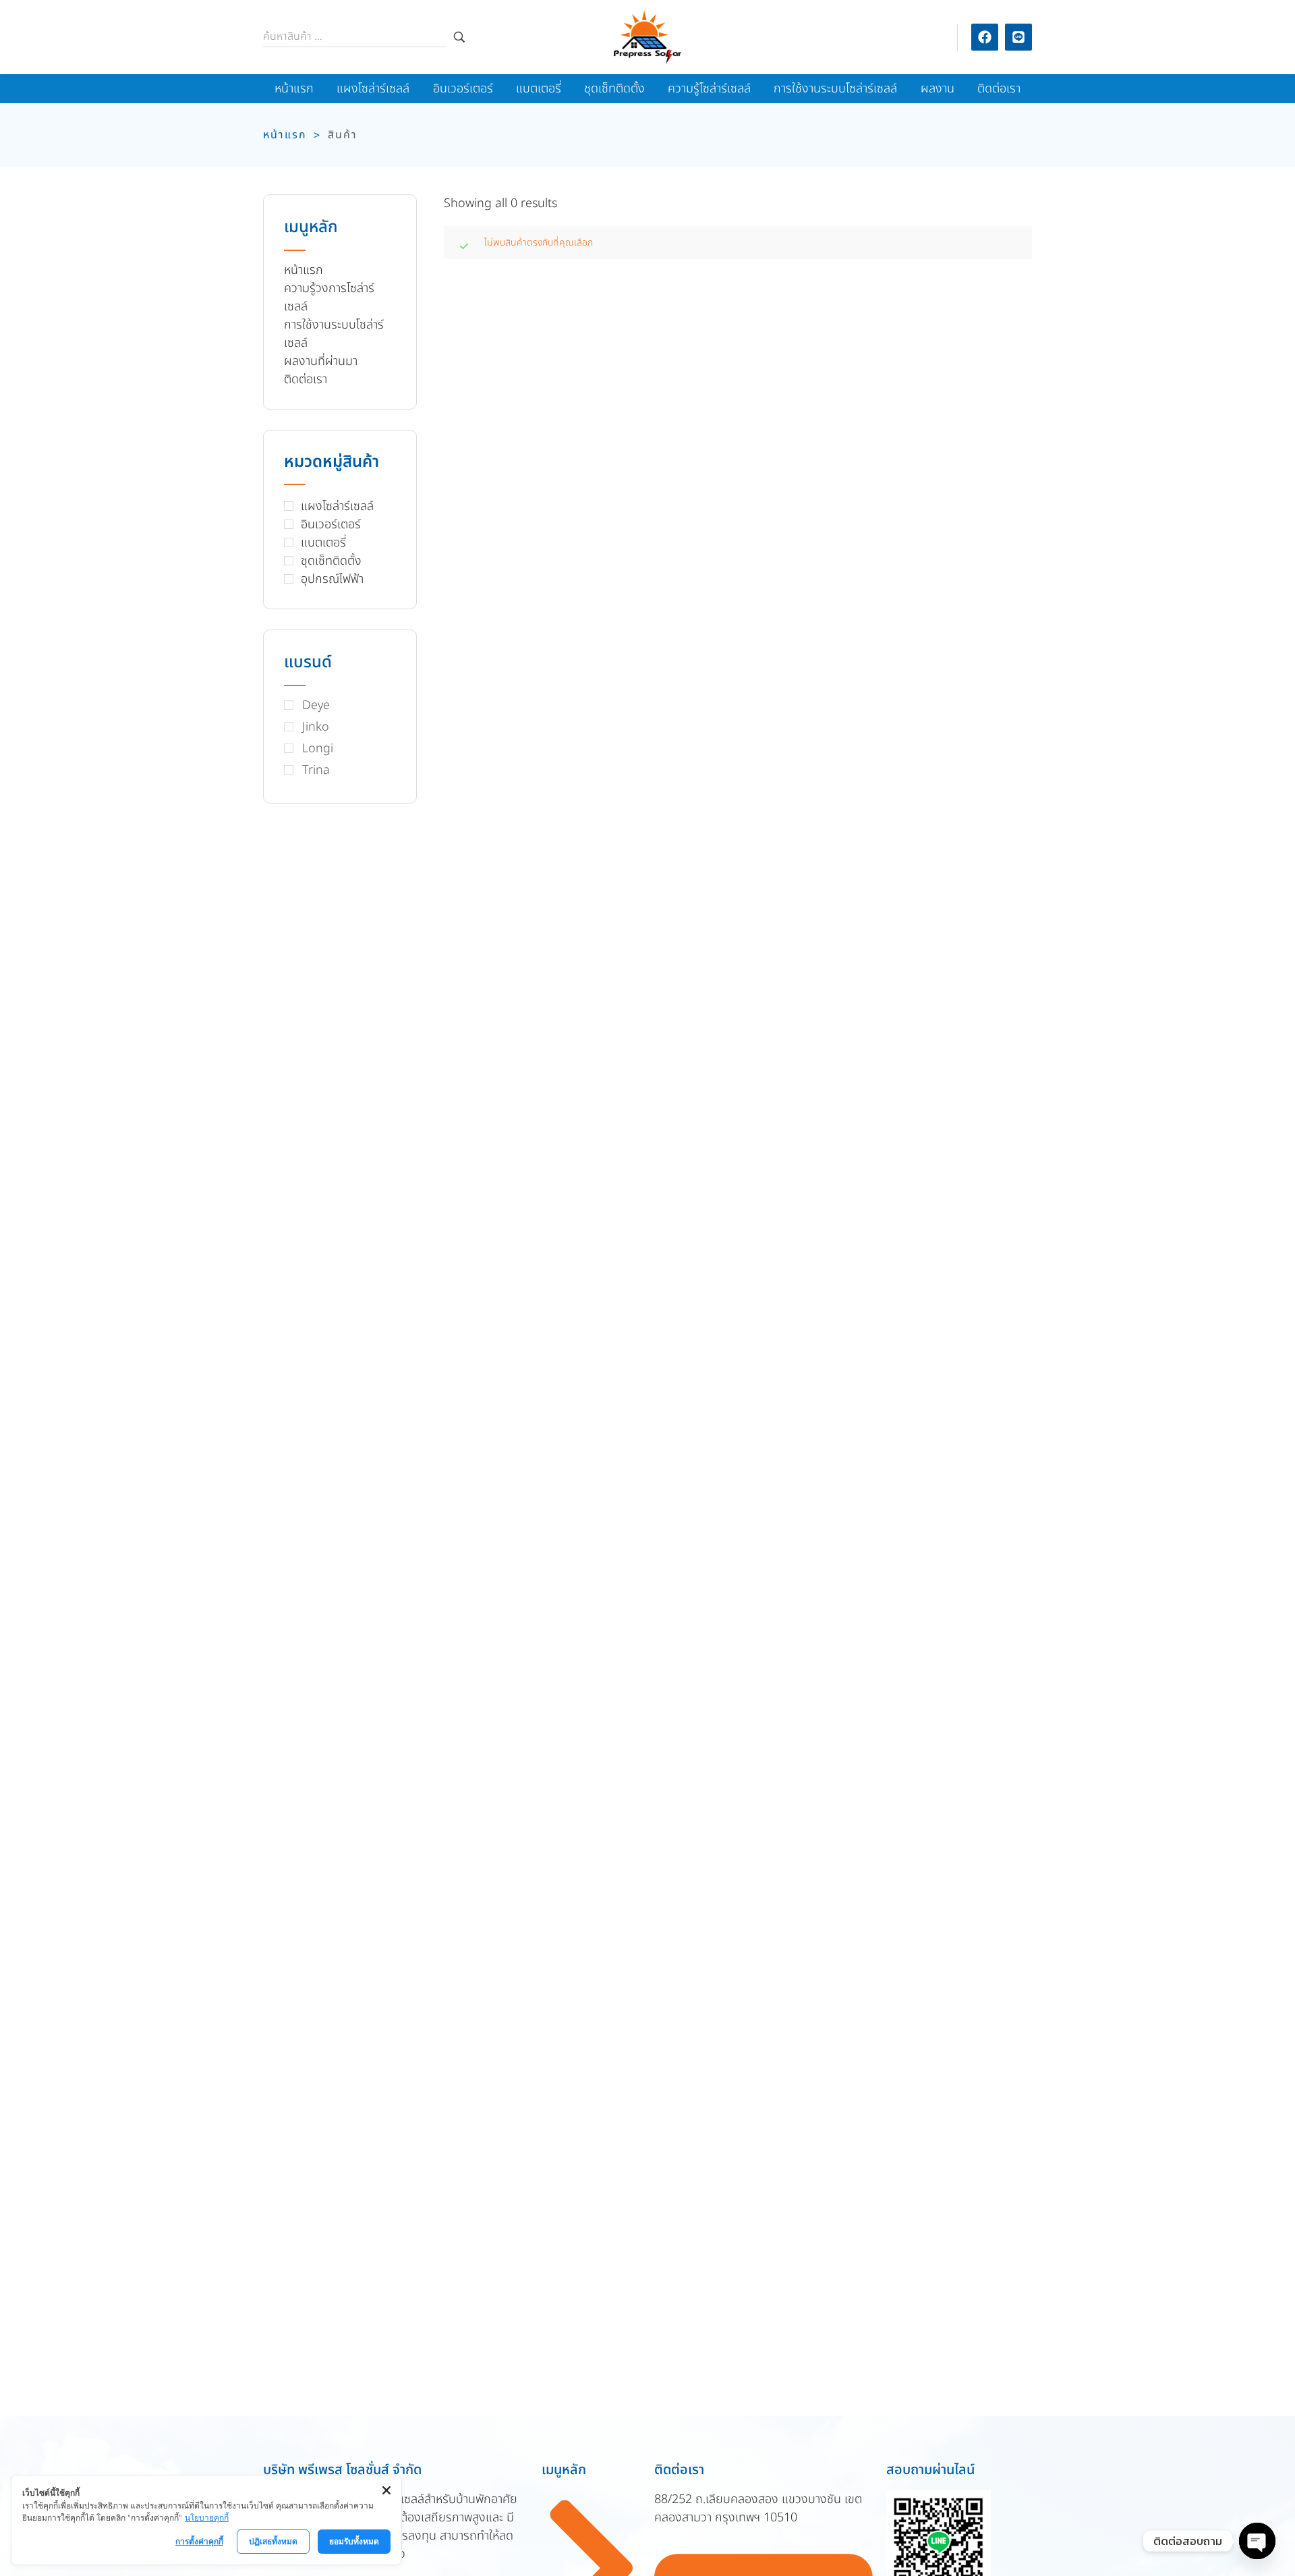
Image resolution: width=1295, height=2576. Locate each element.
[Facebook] (985, 37)
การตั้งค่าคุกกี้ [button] (199, 2541)
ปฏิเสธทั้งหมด (273, 2541)
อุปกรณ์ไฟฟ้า (332, 579)
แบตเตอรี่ (323, 543)
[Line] (1018, 37)
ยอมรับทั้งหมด (354, 2541)
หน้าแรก (285, 135)
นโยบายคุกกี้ (207, 2518)
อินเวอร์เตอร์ (331, 525)
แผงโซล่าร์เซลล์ (337, 506)
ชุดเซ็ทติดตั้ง (331, 561)
